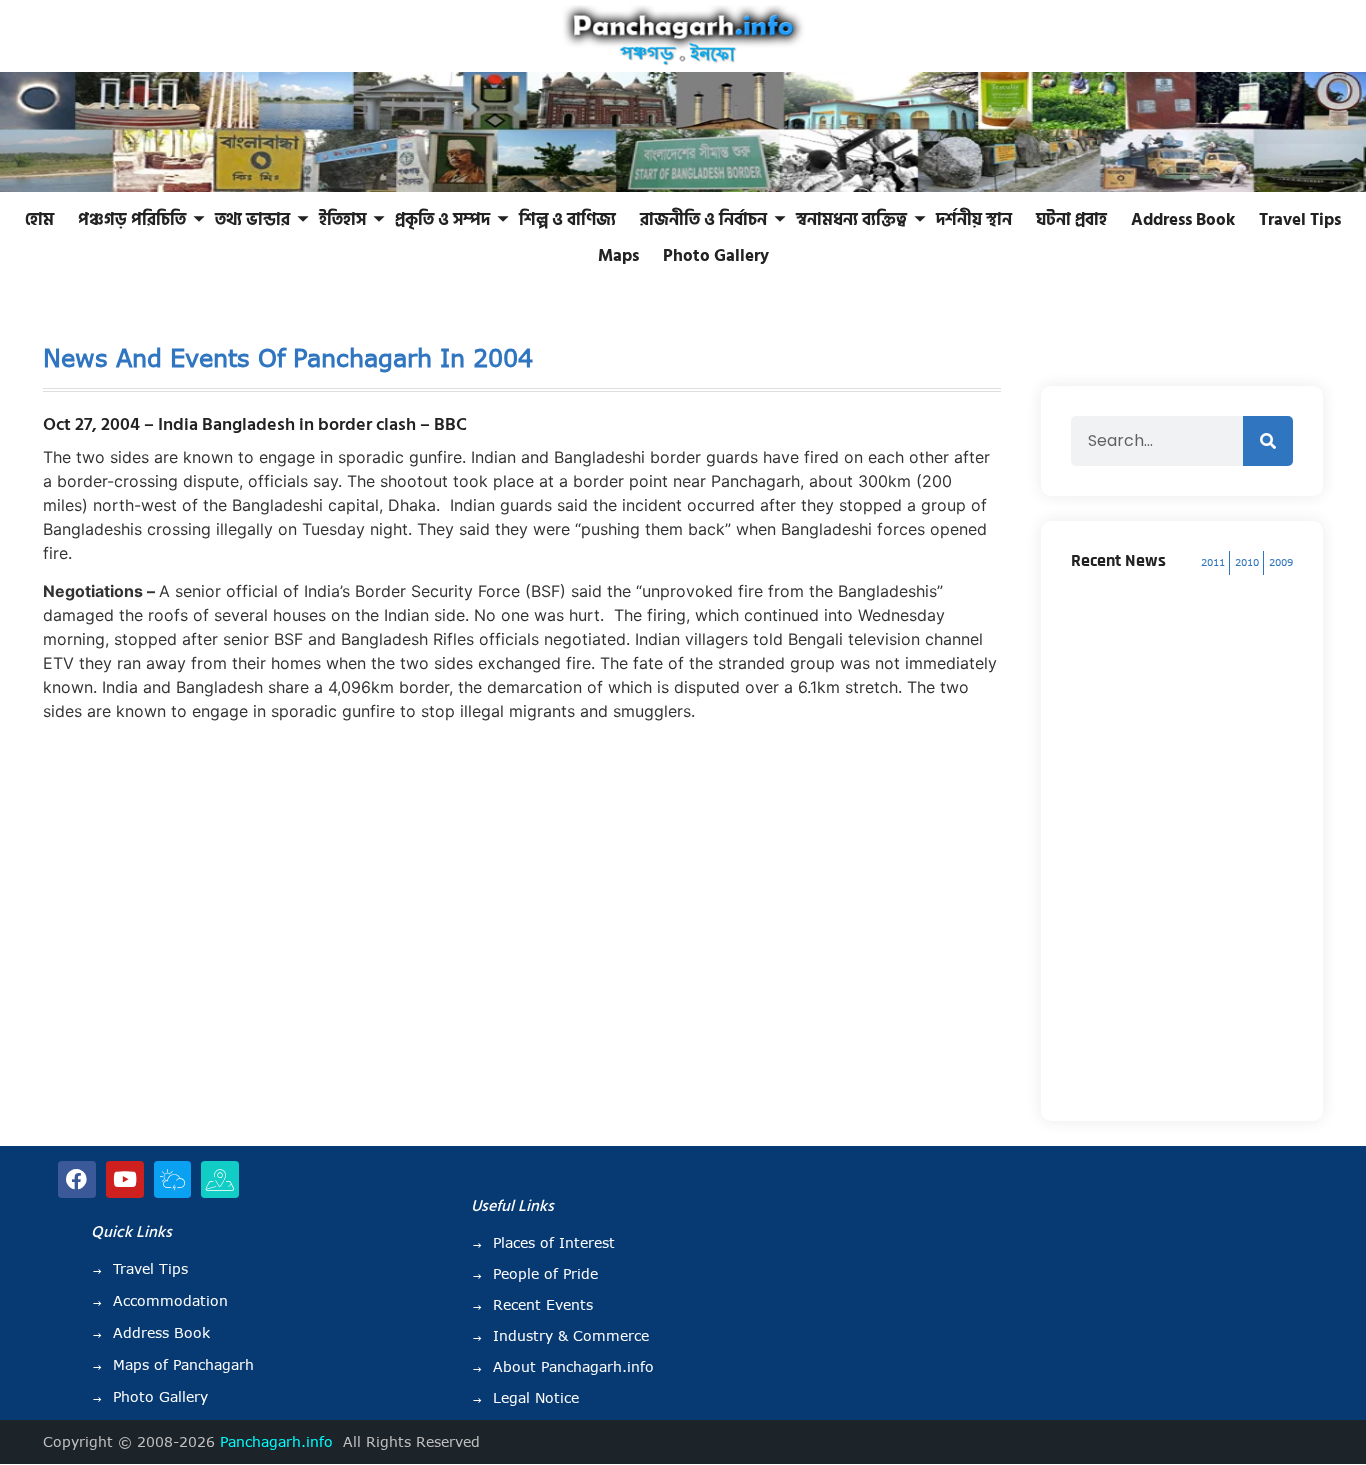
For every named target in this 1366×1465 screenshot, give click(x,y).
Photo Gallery (716, 256)
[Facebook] (77, 1180)
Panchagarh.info (276, 1442)
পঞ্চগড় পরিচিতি (132, 220)
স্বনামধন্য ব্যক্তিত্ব (851, 220)
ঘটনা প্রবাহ (1071, 220)
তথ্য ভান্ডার (252, 220)
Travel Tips (1300, 220)
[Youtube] (125, 1180)
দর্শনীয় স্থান (974, 220)
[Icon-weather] (173, 1180)
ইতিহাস (342, 220)
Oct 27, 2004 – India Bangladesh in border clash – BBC (255, 424)
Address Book (1183, 220)
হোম (39, 220)
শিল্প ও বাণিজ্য (567, 220)
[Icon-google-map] (220, 1180)
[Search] (1268, 441)
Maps (618, 256)
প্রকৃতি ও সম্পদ (442, 220)
